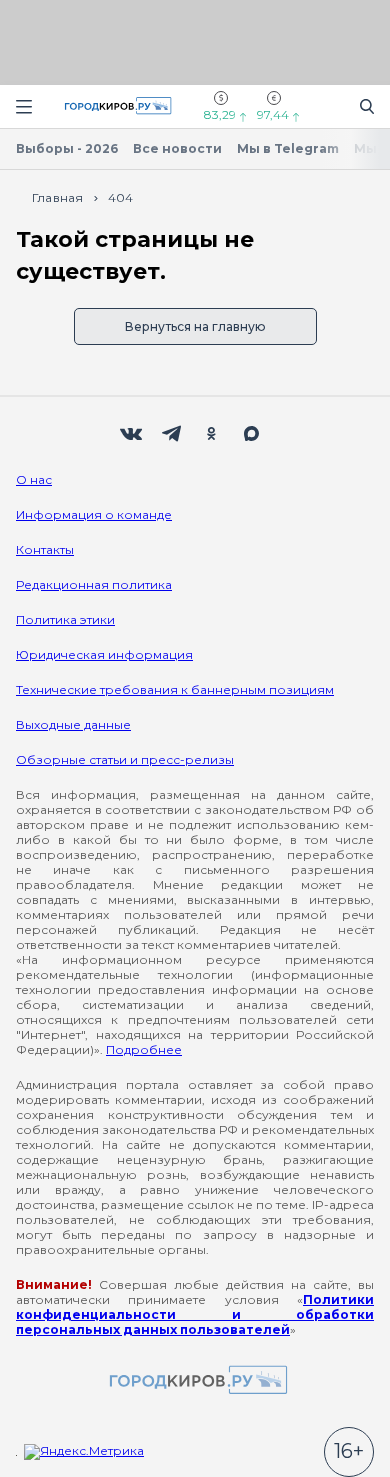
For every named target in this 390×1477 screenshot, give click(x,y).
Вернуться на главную (195, 326)
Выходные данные (73, 724)
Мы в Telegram (288, 148)
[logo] (195, 1381)
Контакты (45, 549)
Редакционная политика (94, 584)
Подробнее (144, 1049)
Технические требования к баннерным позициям (175, 689)
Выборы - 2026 (67, 148)
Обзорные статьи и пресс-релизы (125, 759)
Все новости (177, 148)
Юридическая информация (104, 654)
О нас (34, 479)
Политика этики (65, 619)
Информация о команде (94, 514)
